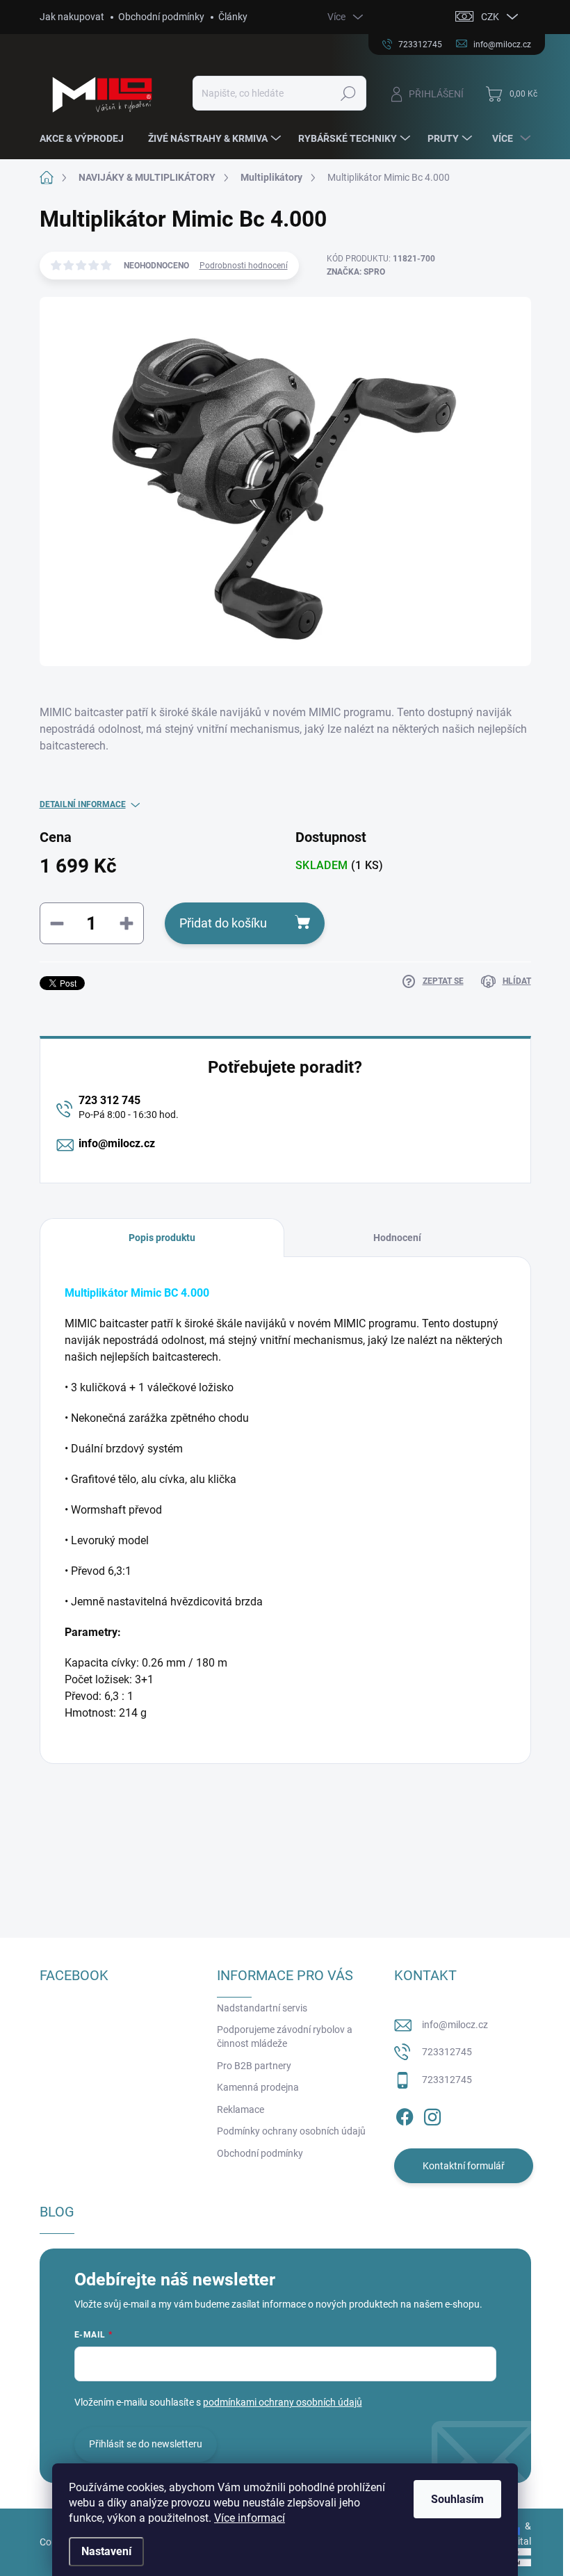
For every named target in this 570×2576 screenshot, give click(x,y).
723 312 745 (109, 1100)
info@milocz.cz (117, 1143)
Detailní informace (83, 804)
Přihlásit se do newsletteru (146, 2444)
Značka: (356, 272)
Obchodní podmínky (161, 17)
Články (233, 17)
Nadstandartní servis (262, 2008)
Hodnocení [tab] (397, 1238)
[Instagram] (432, 2115)
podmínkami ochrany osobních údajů (283, 2402)
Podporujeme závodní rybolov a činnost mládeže (285, 2036)
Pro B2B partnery (254, 2066)
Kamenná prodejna (258, 2087)
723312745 (447, 2052)
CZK (490, 17)
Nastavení (106, 2551)
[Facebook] (405, 2115)
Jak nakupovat (72, 17)
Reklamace (241, 2109)
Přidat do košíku (223, 923)
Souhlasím (457, 2499)
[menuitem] (87, 138)
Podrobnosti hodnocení (244, 266)
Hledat (348, 93)
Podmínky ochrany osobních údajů (291, 2131)
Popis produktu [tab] (162, 1238)
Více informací (250, 2518)
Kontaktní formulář (464, 2166)
